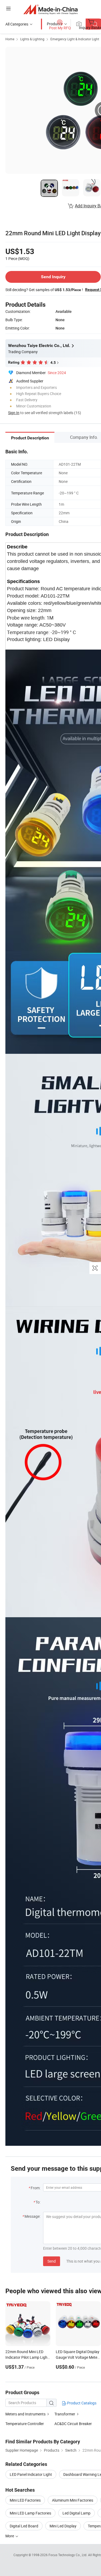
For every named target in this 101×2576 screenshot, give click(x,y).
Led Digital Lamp (76, 2513)
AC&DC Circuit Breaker (73, 2424)
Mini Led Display (63, 2526)
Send (52, 2261)
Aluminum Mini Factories (73, 2500)
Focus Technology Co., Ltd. (68, 2555)
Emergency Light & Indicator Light (75, 39)
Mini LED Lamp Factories (30, 2513)
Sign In (14, 413)
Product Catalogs (81, 2403)
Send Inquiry (53, 277)
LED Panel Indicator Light (31, 2474)
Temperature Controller (25, 2424)
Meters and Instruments (25, 2414)
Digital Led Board (24, 2526)
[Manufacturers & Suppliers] (50, 9)
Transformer (65, 2414)
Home (10, 39)
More (10, 2536)
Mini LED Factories (25, 2500)
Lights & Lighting (32, 39)
